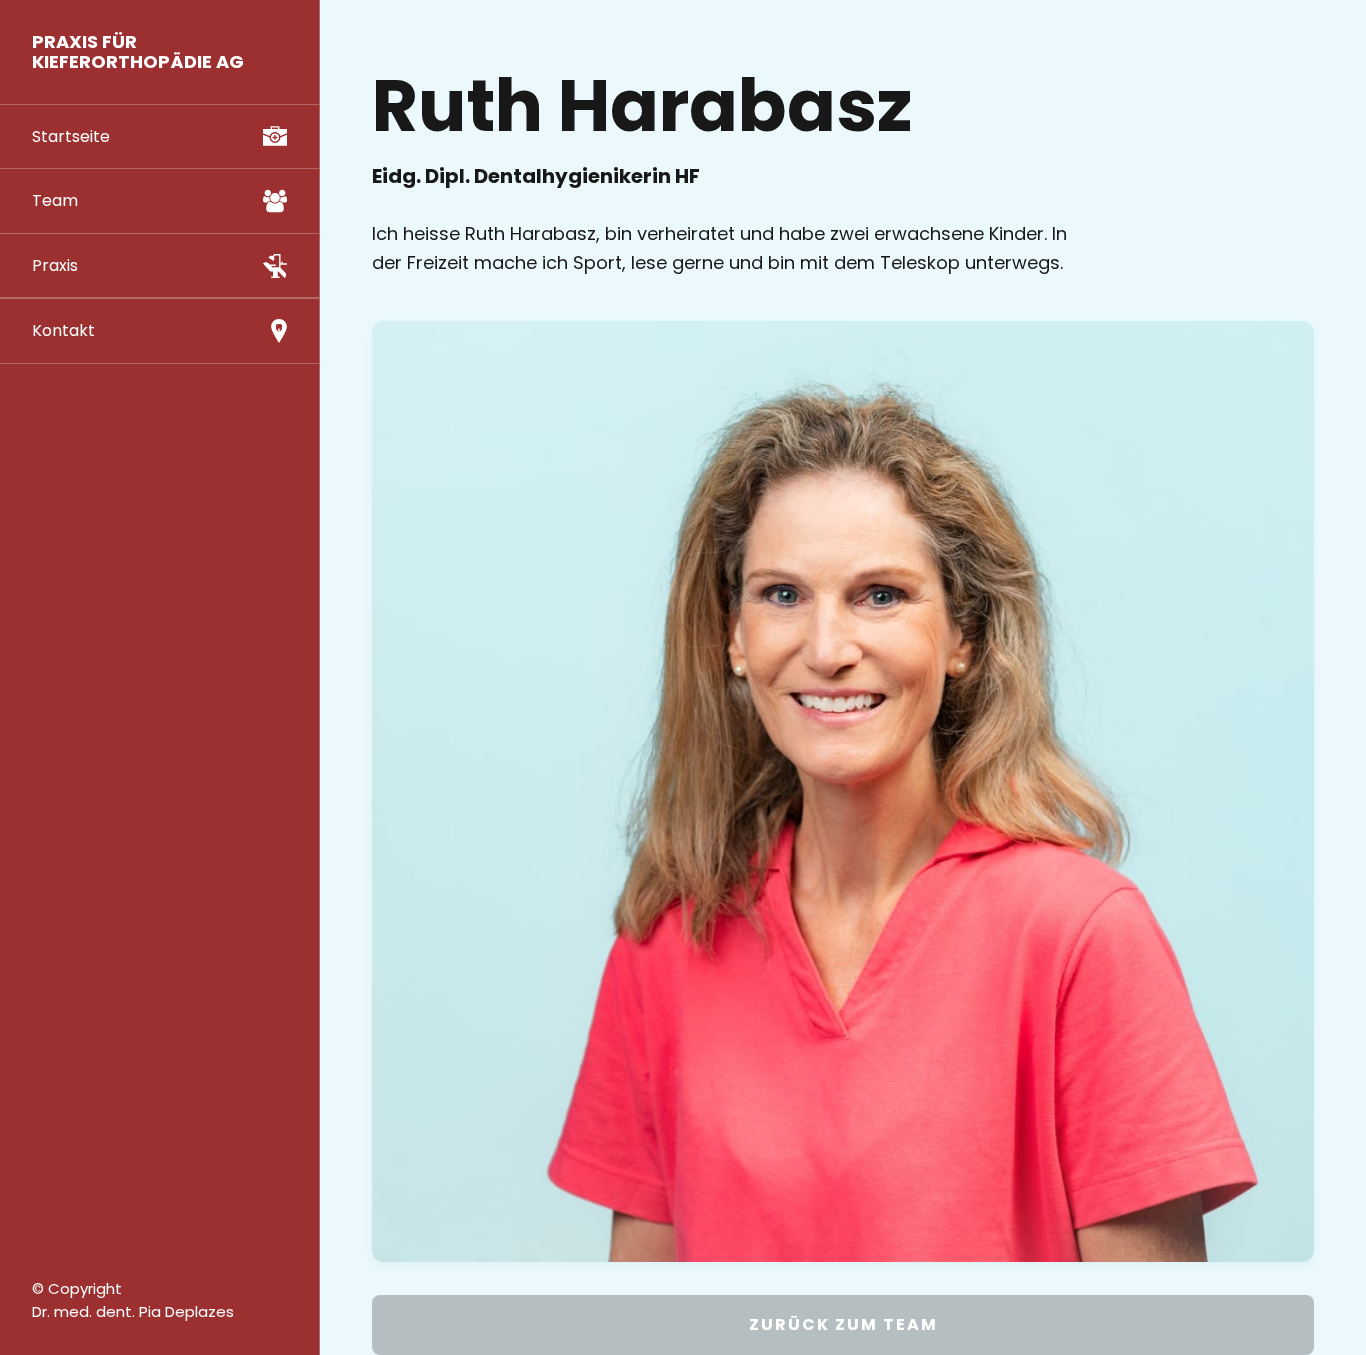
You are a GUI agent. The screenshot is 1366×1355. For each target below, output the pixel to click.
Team (55, 200)
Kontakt (63, 330)
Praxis (55, 265)
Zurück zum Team (843, 1324)
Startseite (71, 136)
